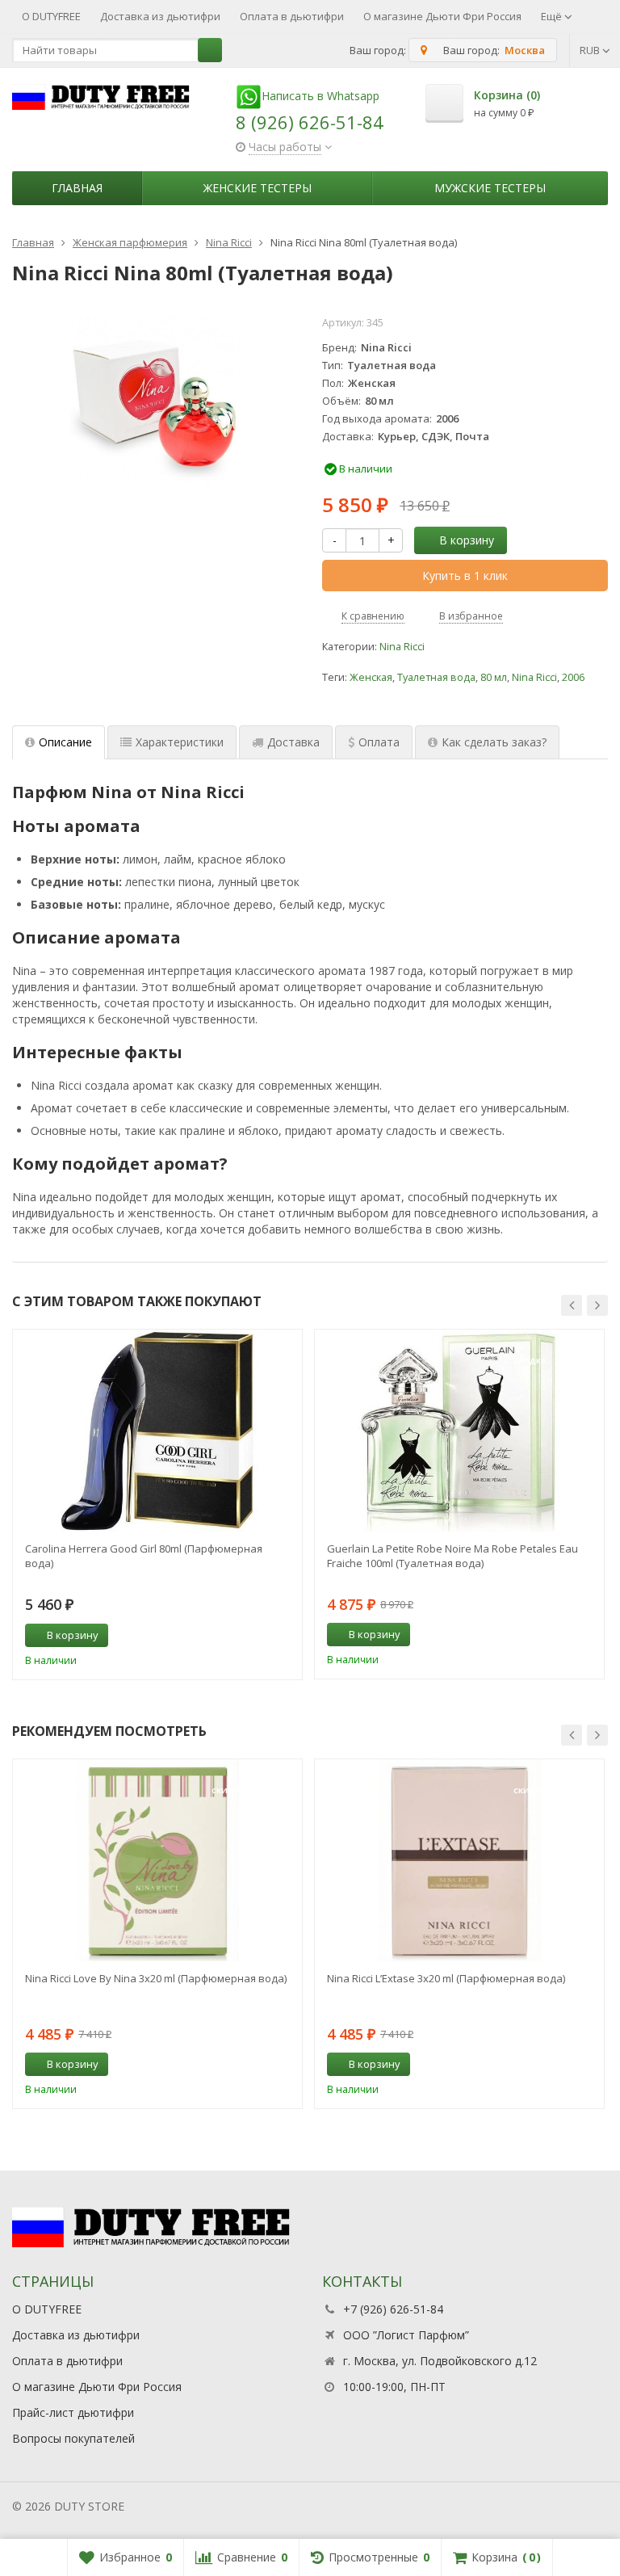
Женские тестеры (258, 188)
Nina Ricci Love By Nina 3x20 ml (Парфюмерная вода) (156, 1978)
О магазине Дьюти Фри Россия (442, 16)
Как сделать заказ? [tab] (494, 742)
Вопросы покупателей (73, 2438)
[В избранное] (284, 1636)
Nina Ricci (402, 647)
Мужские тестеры (490, 188)
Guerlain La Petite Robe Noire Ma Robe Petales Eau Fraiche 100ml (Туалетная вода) (452, 1556)
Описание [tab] (65, 742)
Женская (371, 677)
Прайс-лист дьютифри (73, 2412)
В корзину (467, 540)
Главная (77, 188)
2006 (573, 677)
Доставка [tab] (293, 742)
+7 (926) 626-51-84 (393, 2309)
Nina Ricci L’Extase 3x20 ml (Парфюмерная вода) (446, 1978)
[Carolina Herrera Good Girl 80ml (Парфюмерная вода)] (157, 1431)
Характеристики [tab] (180, 742)
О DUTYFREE (51, 16)
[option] (157, 1504)
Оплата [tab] (379, 742)
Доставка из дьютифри (160, 16)
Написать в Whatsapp (320, 96)
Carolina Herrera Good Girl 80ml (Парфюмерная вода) (144, 1556)
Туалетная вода (436, 677)
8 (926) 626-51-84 (310, 122)
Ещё (553, 16)
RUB (591, 50)
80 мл (494, 677)
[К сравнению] (260, 1636)
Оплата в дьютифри (292, 16)
